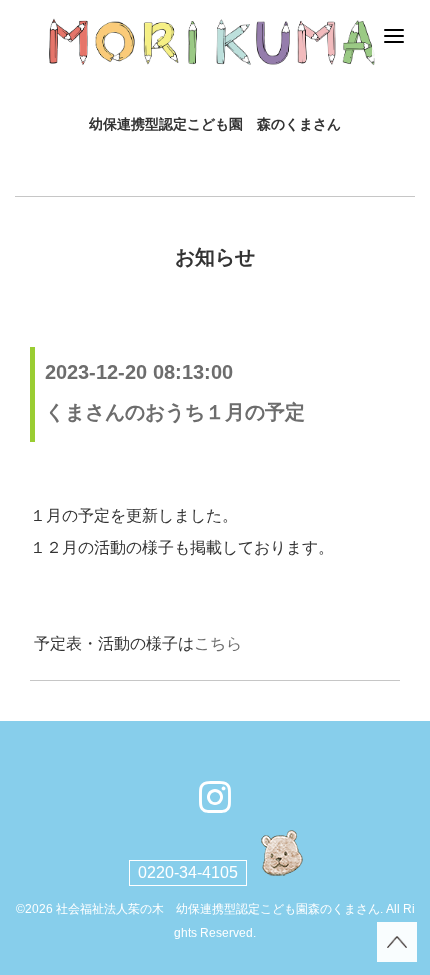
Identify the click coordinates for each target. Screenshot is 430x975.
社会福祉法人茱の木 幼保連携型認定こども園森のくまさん (218, 909)
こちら (218, 643)
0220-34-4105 (188, 872)
